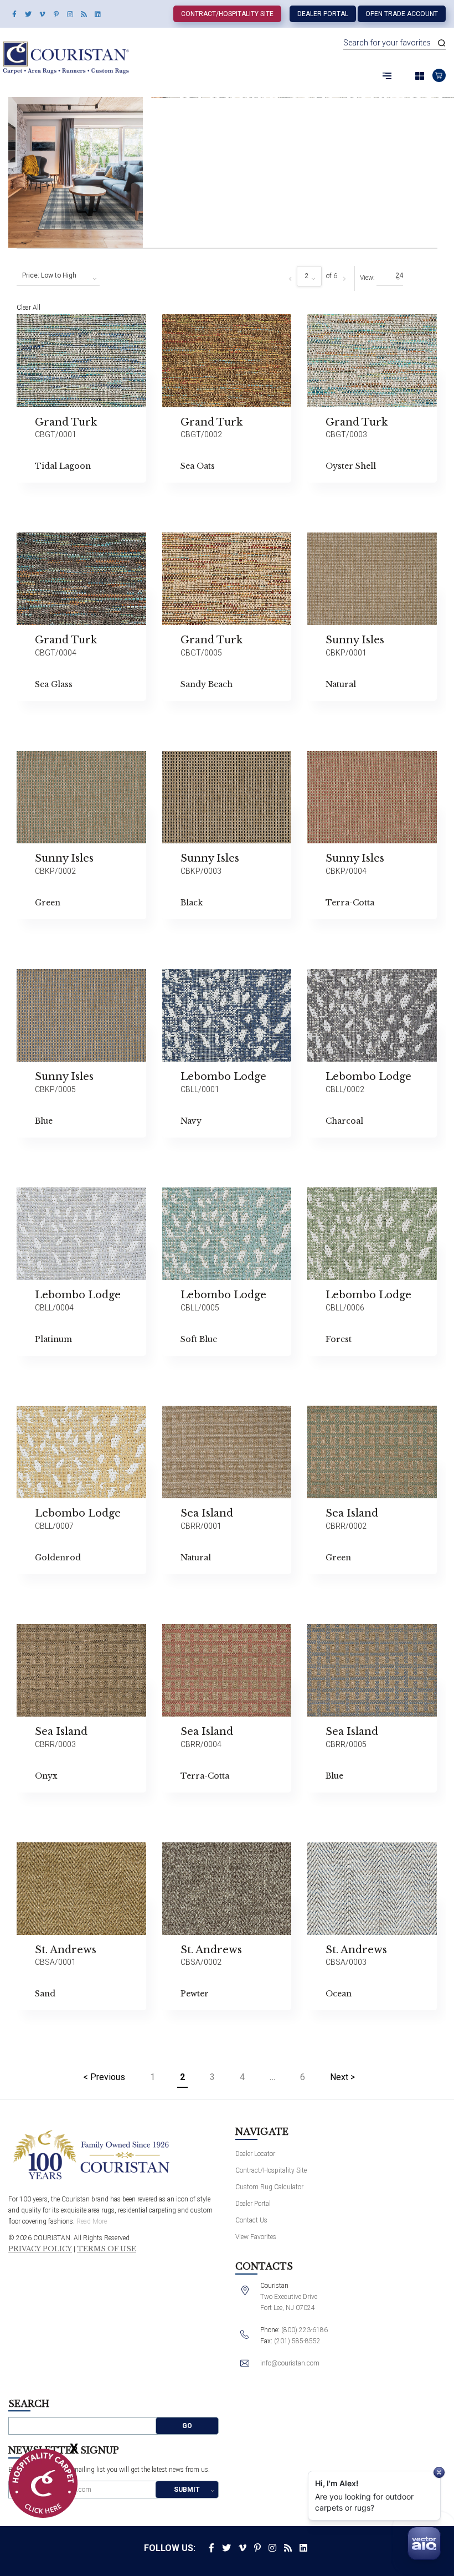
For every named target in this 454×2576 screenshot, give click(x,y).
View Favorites (256, 2237)
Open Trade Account (402, 14)
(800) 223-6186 (305, 2330)
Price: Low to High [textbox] (49, 275)
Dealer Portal (323, 14)
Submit (187, 2490)
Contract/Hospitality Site (227, 14)
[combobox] (58, 276)
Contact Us (251, 2220)
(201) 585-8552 (297, 2341)
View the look (174, 327)
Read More (92, 2221)
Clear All (29, 308)
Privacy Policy (40, 2249)
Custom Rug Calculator (269, 2187)
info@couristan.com (290, 2363)
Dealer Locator (255, 2154)
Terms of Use (107, 2249)
